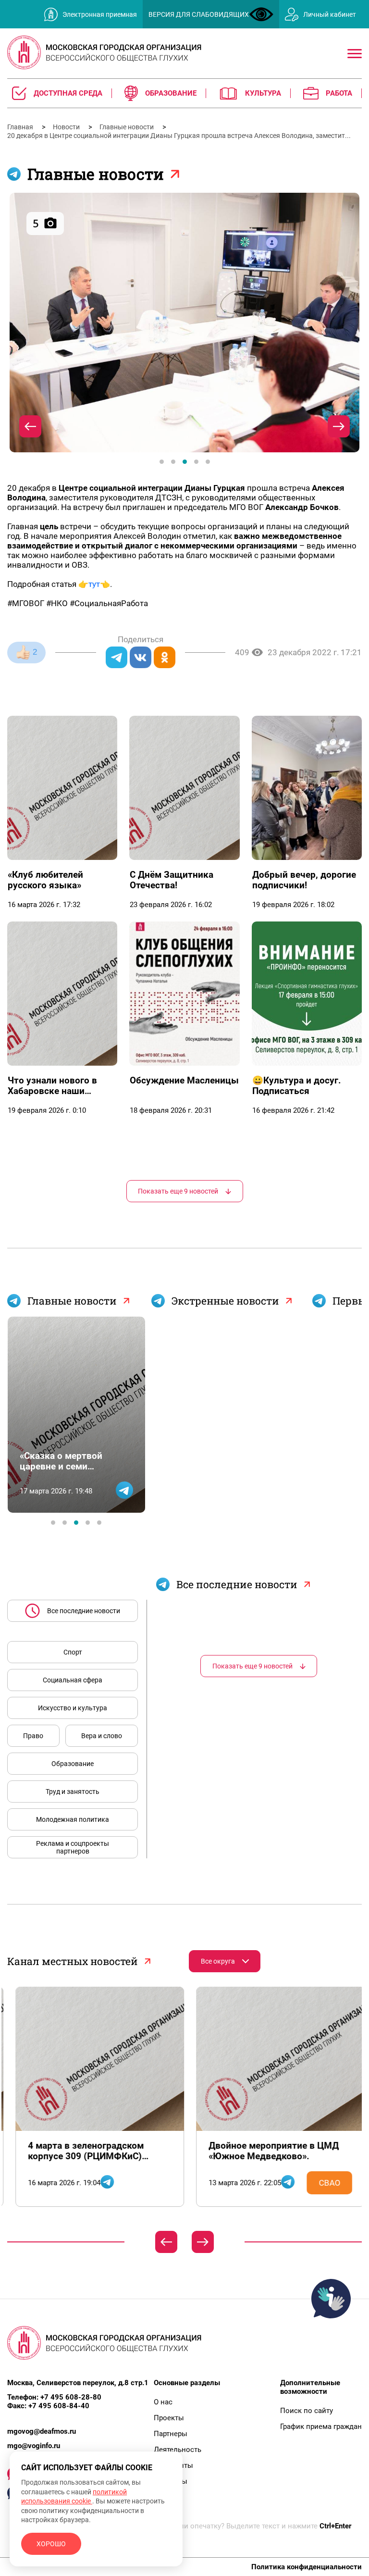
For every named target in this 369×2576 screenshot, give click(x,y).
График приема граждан (321, 2427)
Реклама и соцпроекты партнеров (73, 1847)
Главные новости (127, 127)
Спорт (73, 1652)
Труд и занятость (73, 1792)
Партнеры (171, 2434)
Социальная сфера (73, 1680)
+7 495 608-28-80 (71, 2397)
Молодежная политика (73, 1819)
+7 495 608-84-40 (59, 2406)
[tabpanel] (184, 323)
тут (94, 584)
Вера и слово (102, 1736)
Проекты (169, 2418)
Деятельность (178, 2450)
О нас (163, 2402)
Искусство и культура (73, 1708)
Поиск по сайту (307, 2411)
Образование (73, 1764)
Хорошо (51, 2544)
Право (33, 1736)
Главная (21, 127)
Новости (67, 127)
